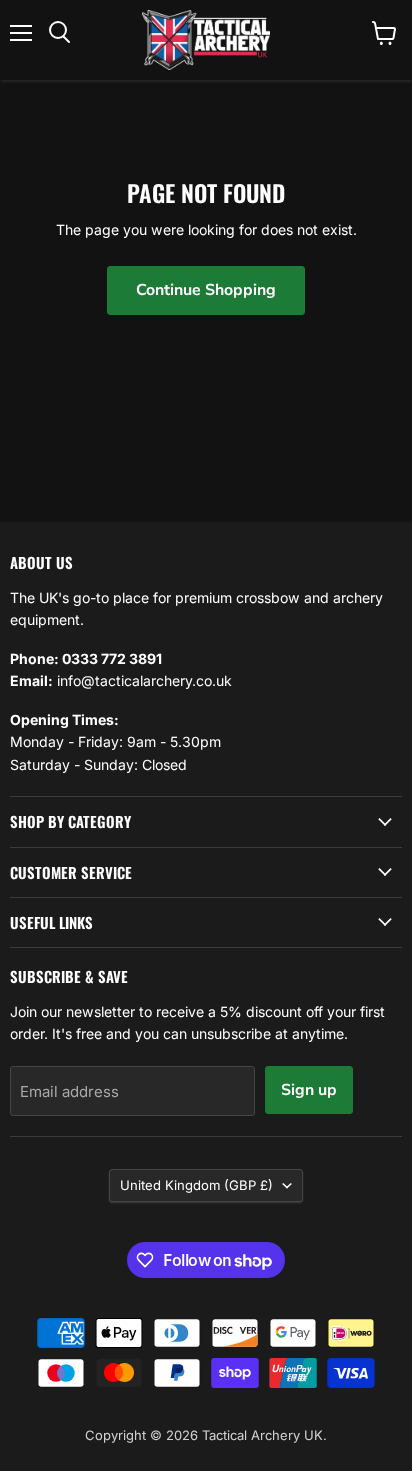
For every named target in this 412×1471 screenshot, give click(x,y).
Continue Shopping (206, 290)
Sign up (309, 1090)
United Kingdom (196, 1185)
